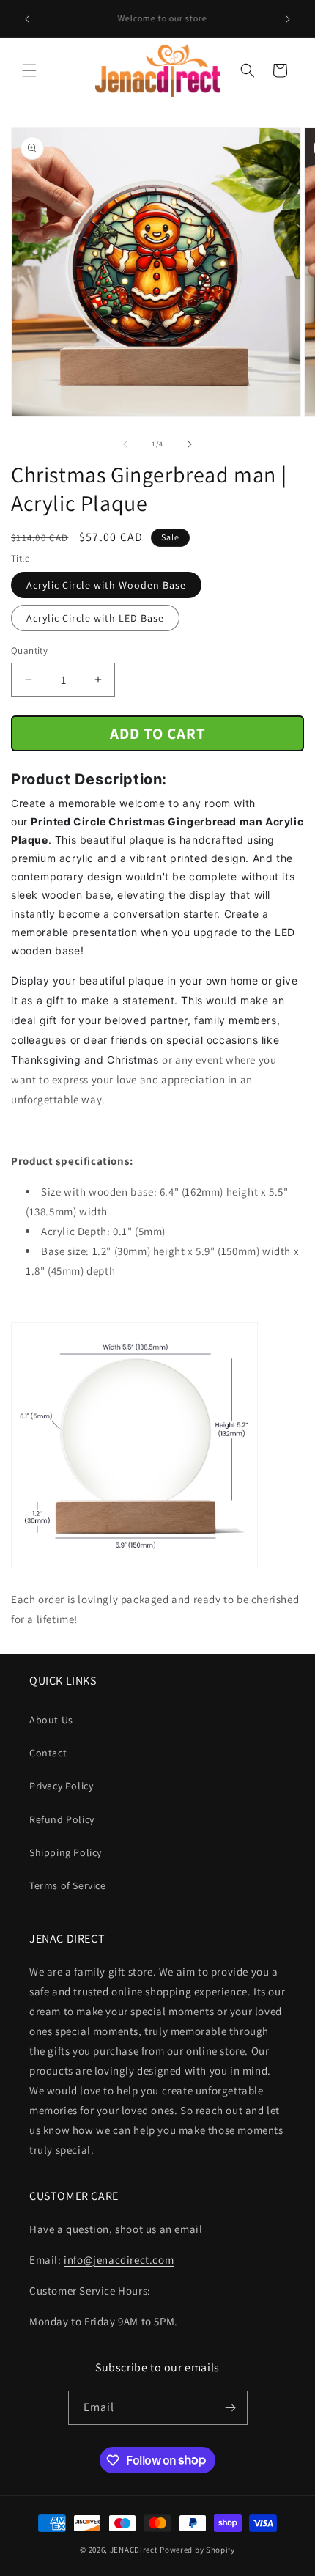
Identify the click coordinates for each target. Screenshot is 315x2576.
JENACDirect (134, 2550)
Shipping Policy (66, 1852)
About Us (51, 1720)
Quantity (29, 651)
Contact (48, 1753)
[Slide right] (190, 444)
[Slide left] (125, 444)
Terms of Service (68, 1885)
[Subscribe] (231, 2408)
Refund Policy (62, 1819)
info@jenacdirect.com (119, 2260)
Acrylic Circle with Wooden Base (106, 585)
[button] (29, 70)
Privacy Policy (61, 1786)
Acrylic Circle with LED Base (95, 618)
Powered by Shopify (197, 2550)
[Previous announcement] (27, 19)
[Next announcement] (288, 19)
